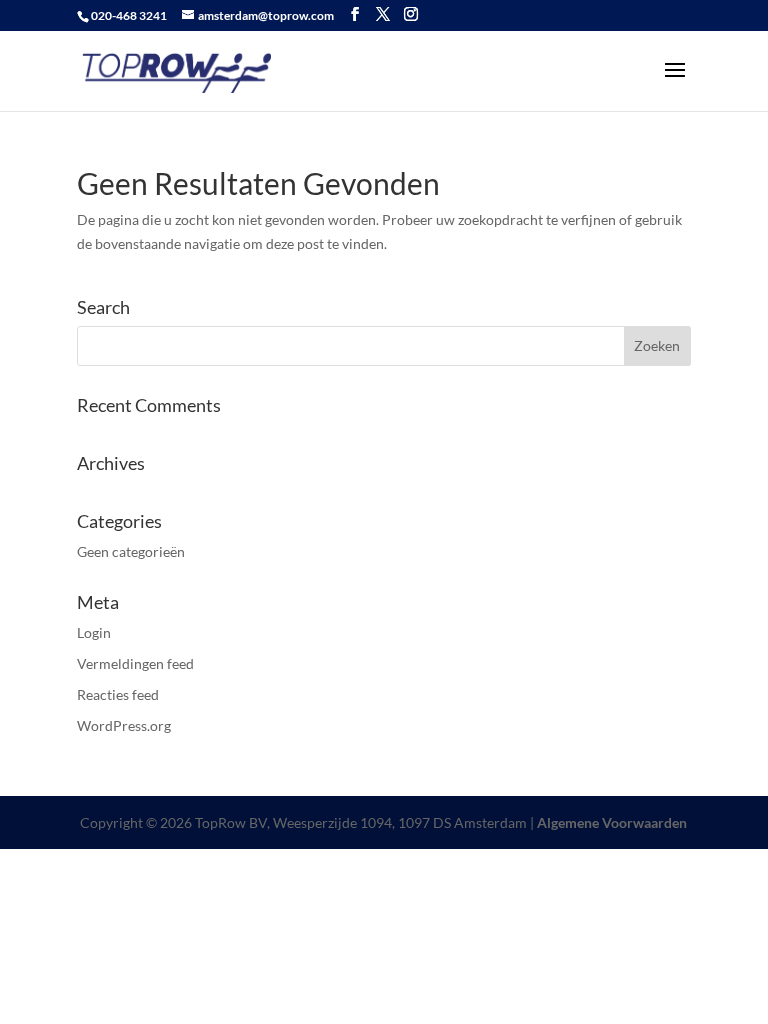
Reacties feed (118, 694)
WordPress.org (124, 725)
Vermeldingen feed (135, 663)
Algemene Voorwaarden (612, 822)
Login (94, 632)
